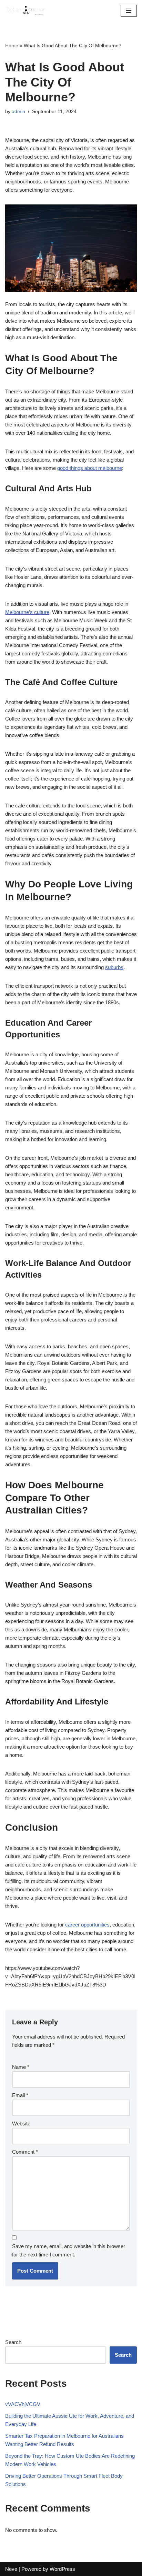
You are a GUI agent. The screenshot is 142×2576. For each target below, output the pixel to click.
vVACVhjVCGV (23, 2404)
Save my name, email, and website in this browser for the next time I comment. (69, 2250)
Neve (11, 2569)
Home (12, 46)
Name (21, 2067)
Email (20, 2095)
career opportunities (87, 1925)
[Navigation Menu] (129, 11)
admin (18, 112)
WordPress (62, 2569)
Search (13, 2342)
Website (21, 2124)
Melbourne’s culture (27, 612)
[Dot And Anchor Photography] (26, 11)
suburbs (114, 967)
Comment (25, 2152)
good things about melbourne (90, 468)
